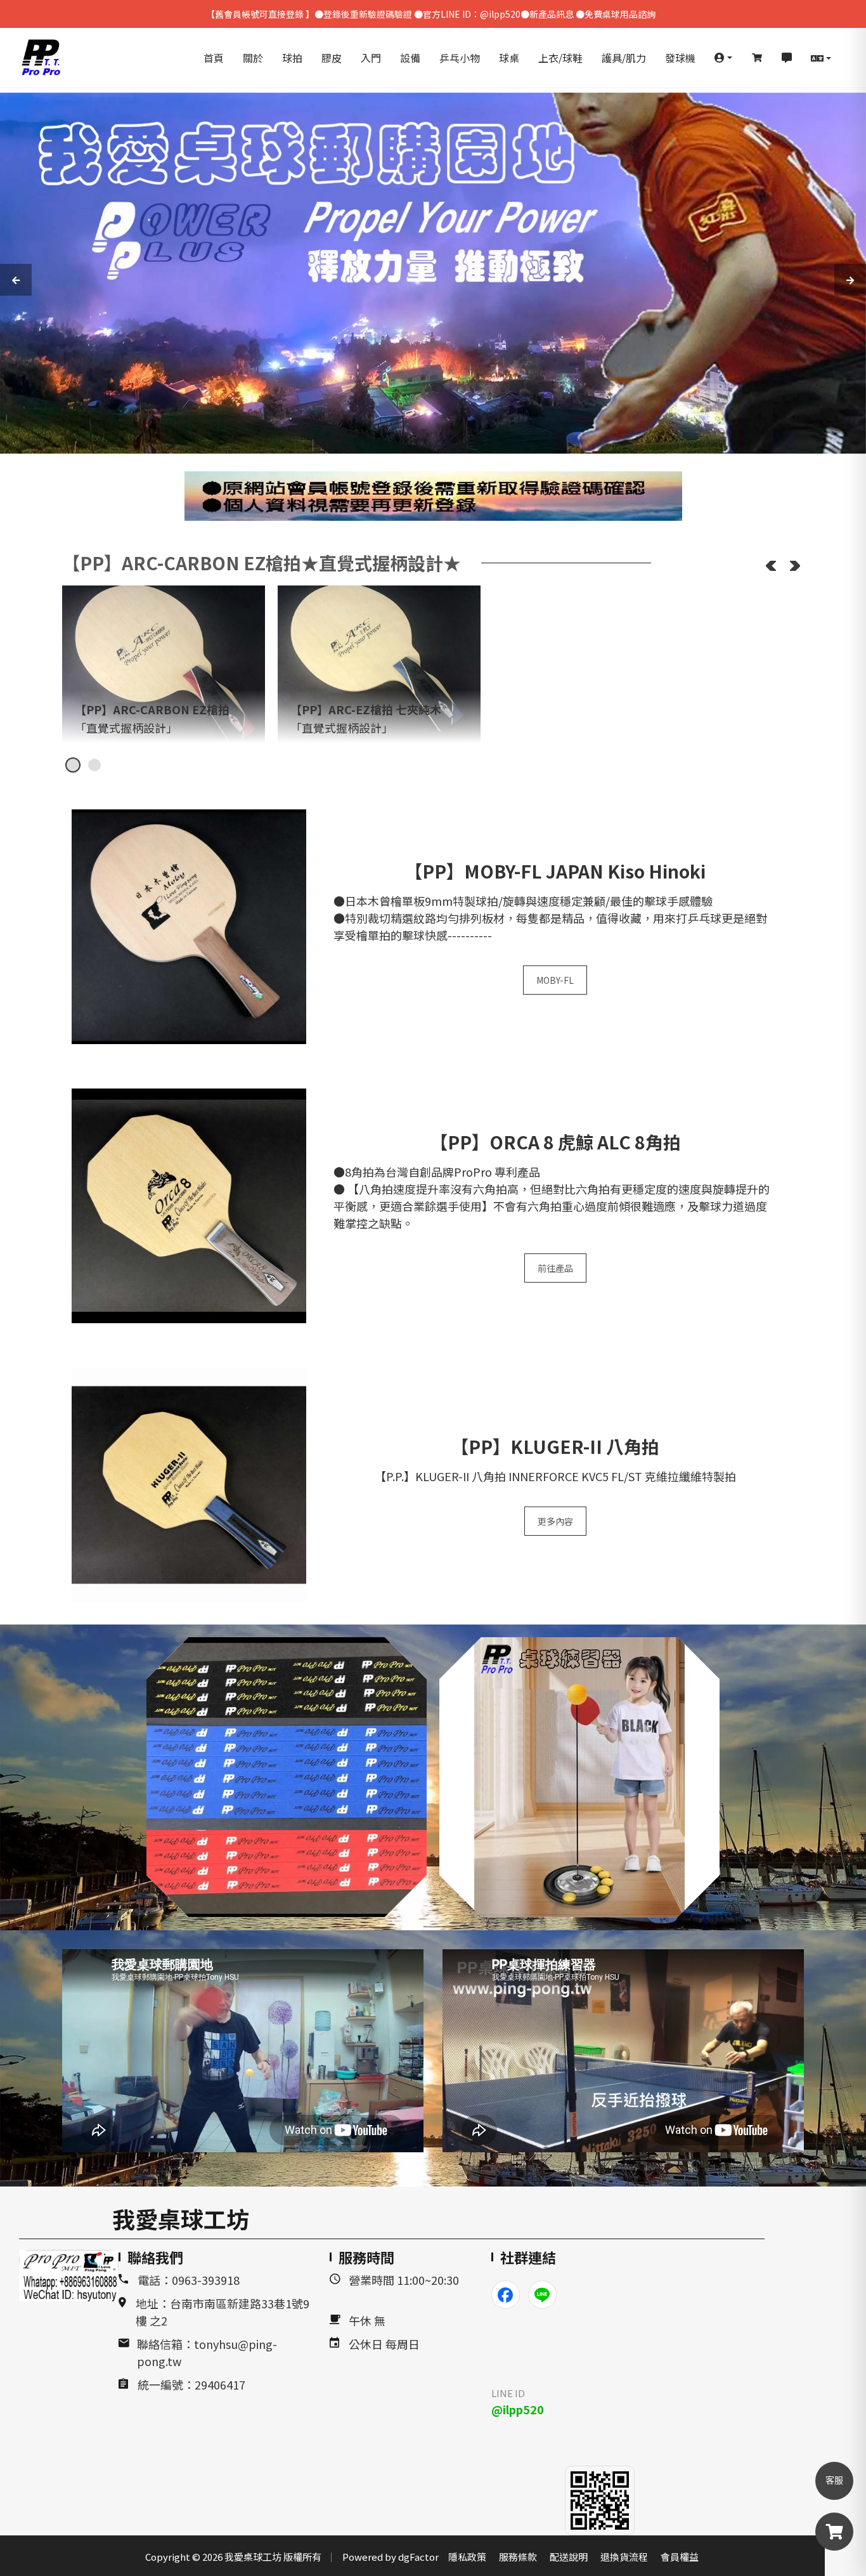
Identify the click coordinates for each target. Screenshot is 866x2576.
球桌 (509, 58)
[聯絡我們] (787, 58)
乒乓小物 (460, 58)
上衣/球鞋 (560, 58)
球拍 (292, 58)
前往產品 (555, 1268)
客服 (834, 2481)
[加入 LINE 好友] (600, 2501)
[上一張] (771, 566)
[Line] (542, 2295)
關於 (253, 58)
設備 (410, 58)
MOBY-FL (555, 980)
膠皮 (332, 58)
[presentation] (16, 280)
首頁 (214, 58)
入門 (371, 58)
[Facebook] (506, 2295)
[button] (723, 58)
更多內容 (555, 1521)
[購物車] (757, 58)
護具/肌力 (624, 58)
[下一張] (795, 566)
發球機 (680, 58)
